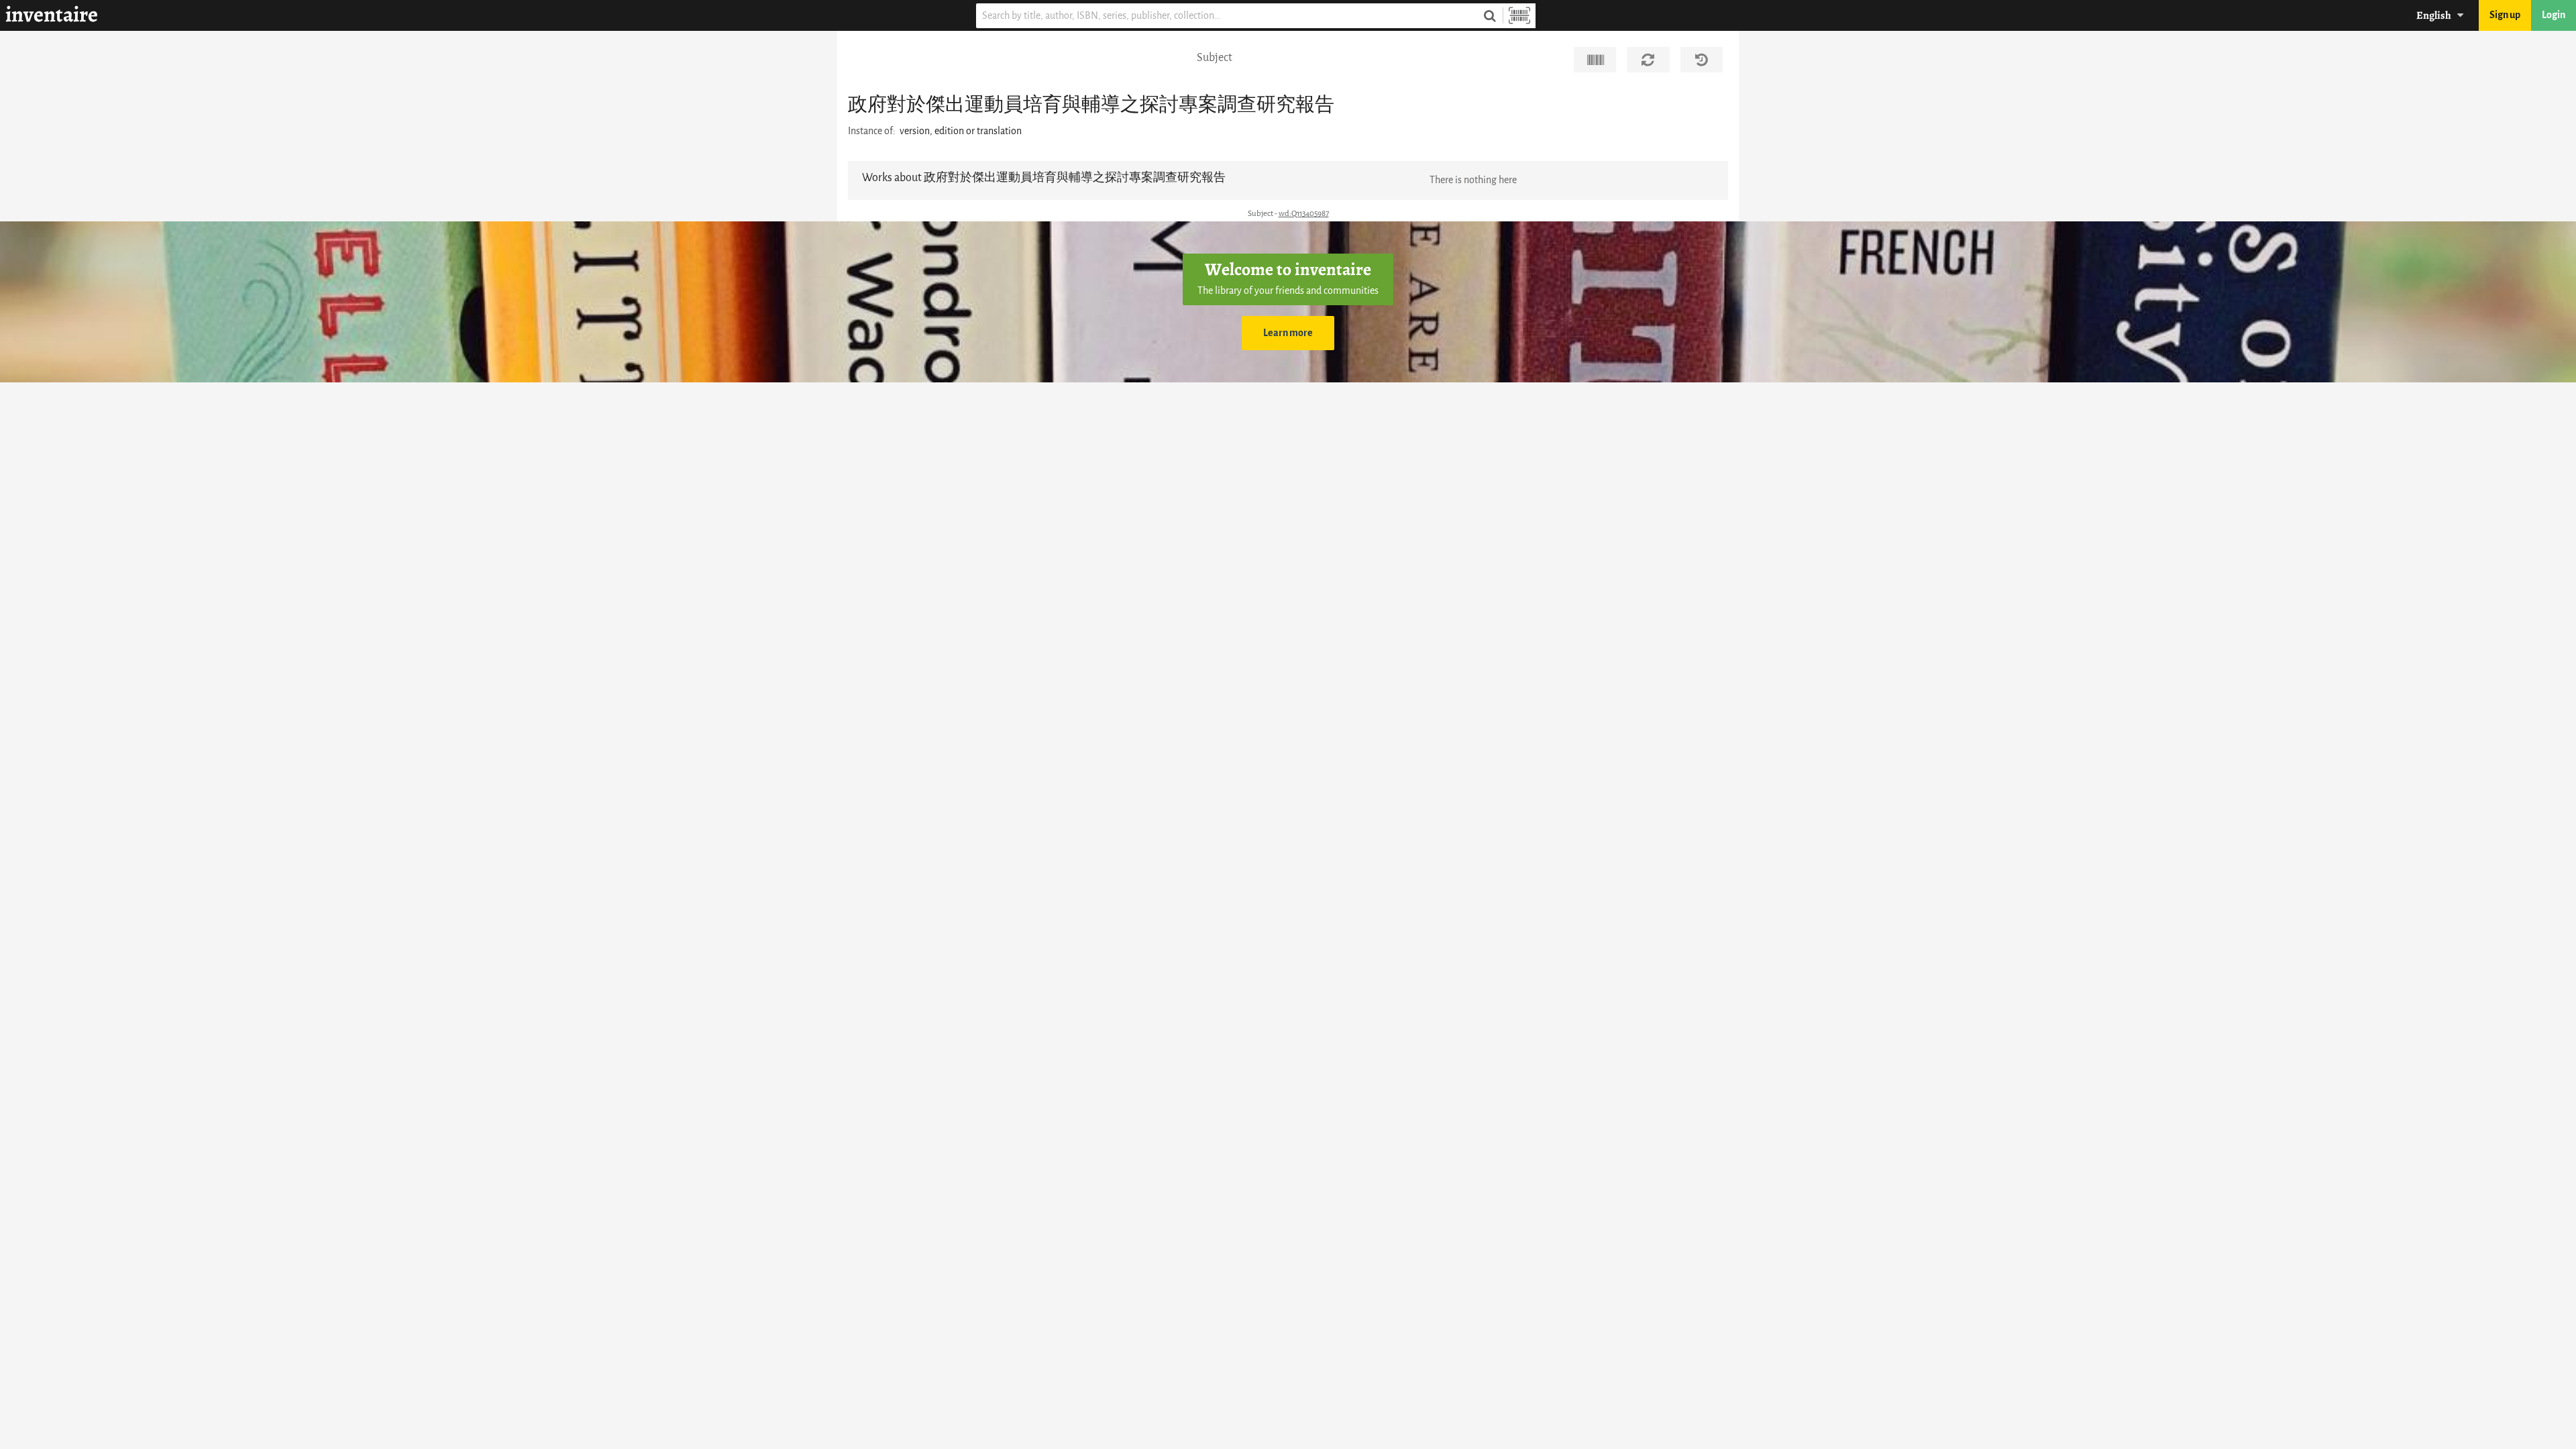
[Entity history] (1702, 60)
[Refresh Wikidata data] (1648, 60)
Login (2554, 15)
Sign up (2505, 15)
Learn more (1288, 333)
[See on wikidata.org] (1595, 60)
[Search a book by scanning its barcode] (1519, 16)
